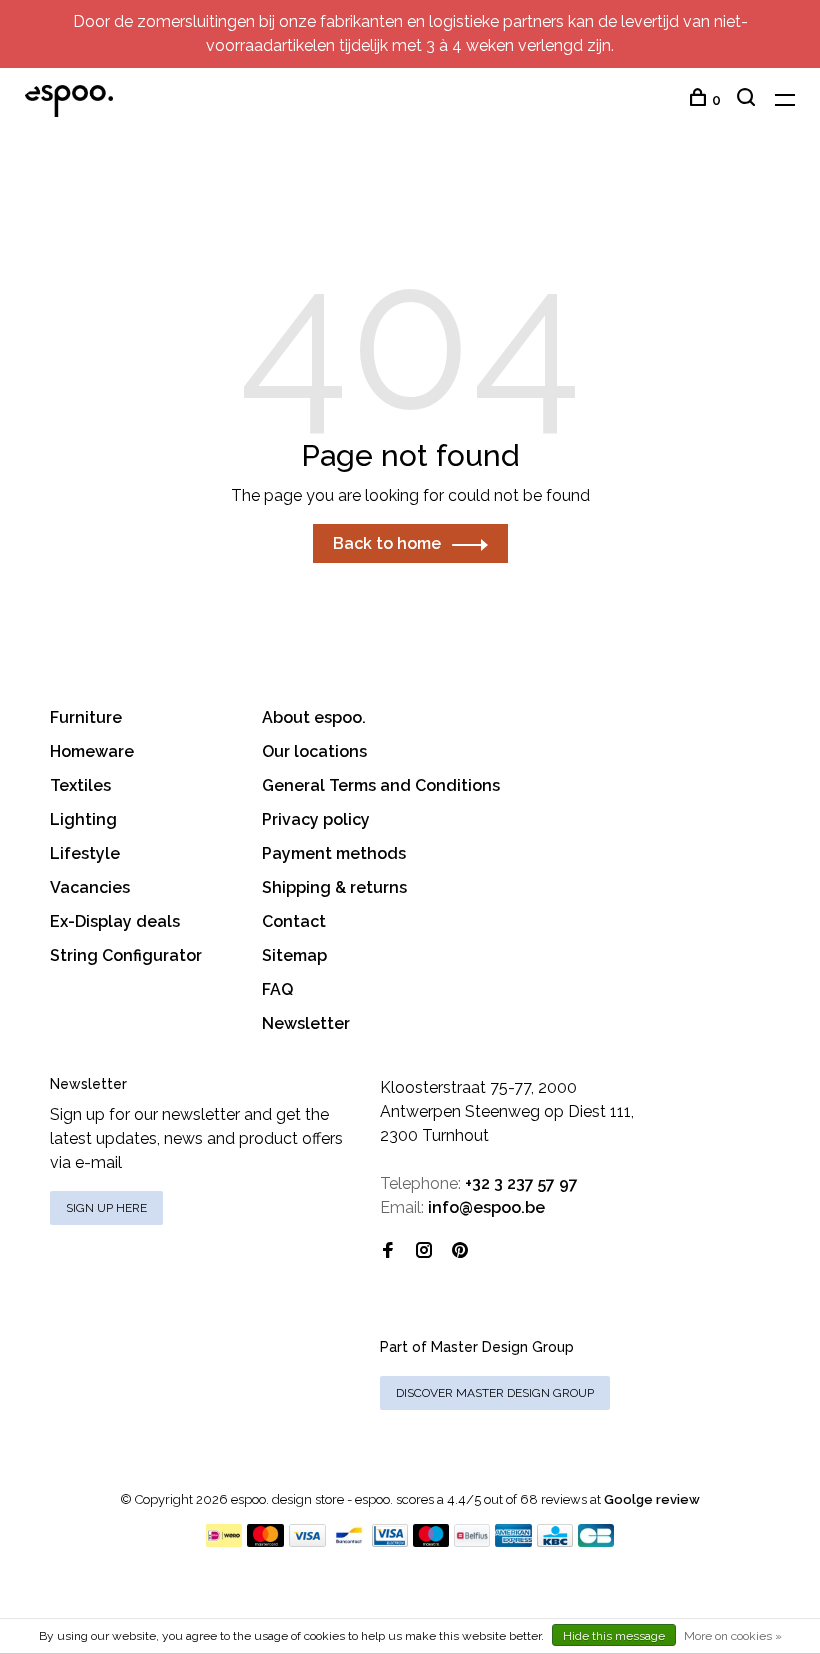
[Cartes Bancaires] (596, 1541)
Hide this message (614, 1636)
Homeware (92, 751)
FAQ (277, 989)
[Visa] (307, 1541)
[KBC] (555, 1541)
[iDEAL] (224, 1541)
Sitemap (294, 955)
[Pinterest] (460, 1251)
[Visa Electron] (390, 1541)
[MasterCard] (265, 1541)
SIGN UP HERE (106, 1208)
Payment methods (334, 853)
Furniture (86, 717)
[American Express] (513, 1541)
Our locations (314, 751)
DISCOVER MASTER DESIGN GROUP (495, 1393)
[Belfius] (472, 1541)
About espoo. (314, 717)
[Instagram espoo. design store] (424, 1251)
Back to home (387, 543)
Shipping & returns (334, 887)
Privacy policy (316, 819)
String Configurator (126, 955)
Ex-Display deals (115, 921)
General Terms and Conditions (381, 785)
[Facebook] (388, 1251)
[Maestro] (431, 1541)
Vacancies (90, 887)
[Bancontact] (349, 1541)
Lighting (83, 819)
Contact (294, 921)
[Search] (748, 100)
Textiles (80, 785)
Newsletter (306, 1023)
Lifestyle (85, 853)
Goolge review (652, 1499)
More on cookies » (733, 1636)
